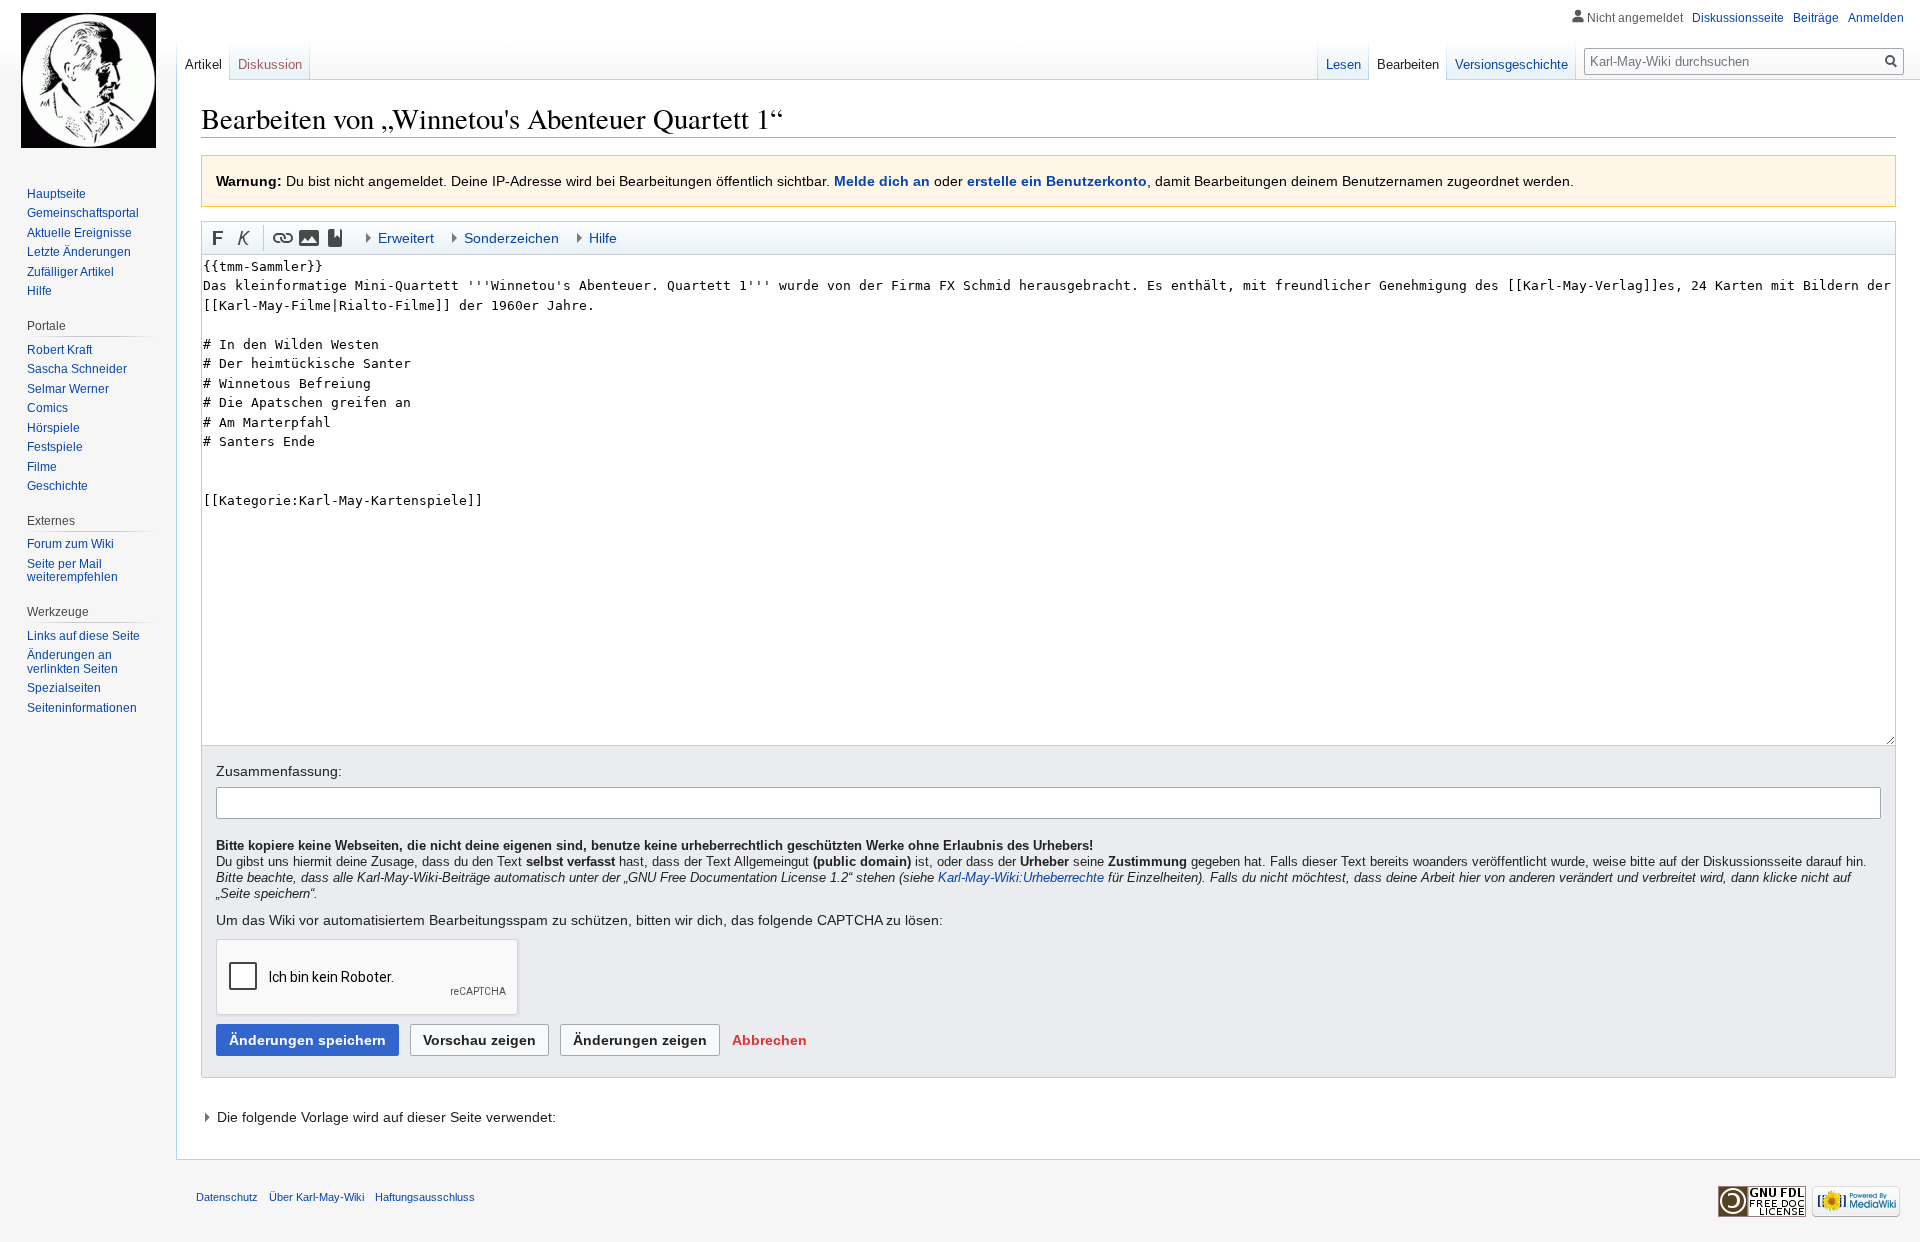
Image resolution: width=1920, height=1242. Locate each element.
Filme (42, 467)
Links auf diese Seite (83, 636)
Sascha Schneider (77, 369)
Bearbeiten (1408, 64)
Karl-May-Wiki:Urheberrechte (1021, 878)
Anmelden (1876, 18)
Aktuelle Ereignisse (79, 233)
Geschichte (57, 486)
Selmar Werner (68, 389)
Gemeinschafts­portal (83, 213)
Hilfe (39, 291)
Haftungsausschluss (425, 1197)
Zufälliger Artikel (70, 272)
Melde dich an (882, 181)
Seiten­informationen (82, 708)
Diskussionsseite (1738, 18)
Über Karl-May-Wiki (316, 1197)
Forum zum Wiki (70, 544)
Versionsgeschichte (1511, 64)
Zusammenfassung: (279, 771)
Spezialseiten (64, 688)
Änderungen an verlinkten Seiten (72, 662)
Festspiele (55, 447)
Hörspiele (53, 428)
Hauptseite (56, 194)
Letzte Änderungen (79, 252)
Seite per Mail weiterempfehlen (72, 571)
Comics (47, 408)
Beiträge (1816, 18)
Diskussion (270, 64)
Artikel (203, 64)
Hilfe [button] (603, 238)
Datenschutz (227, 1197)
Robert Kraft (59, 350)
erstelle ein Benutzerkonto (1057, 181)
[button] (218, 238)
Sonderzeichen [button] (511, 238)
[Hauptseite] (88, 80)
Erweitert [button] (406, 238)
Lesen (1343, 64)
